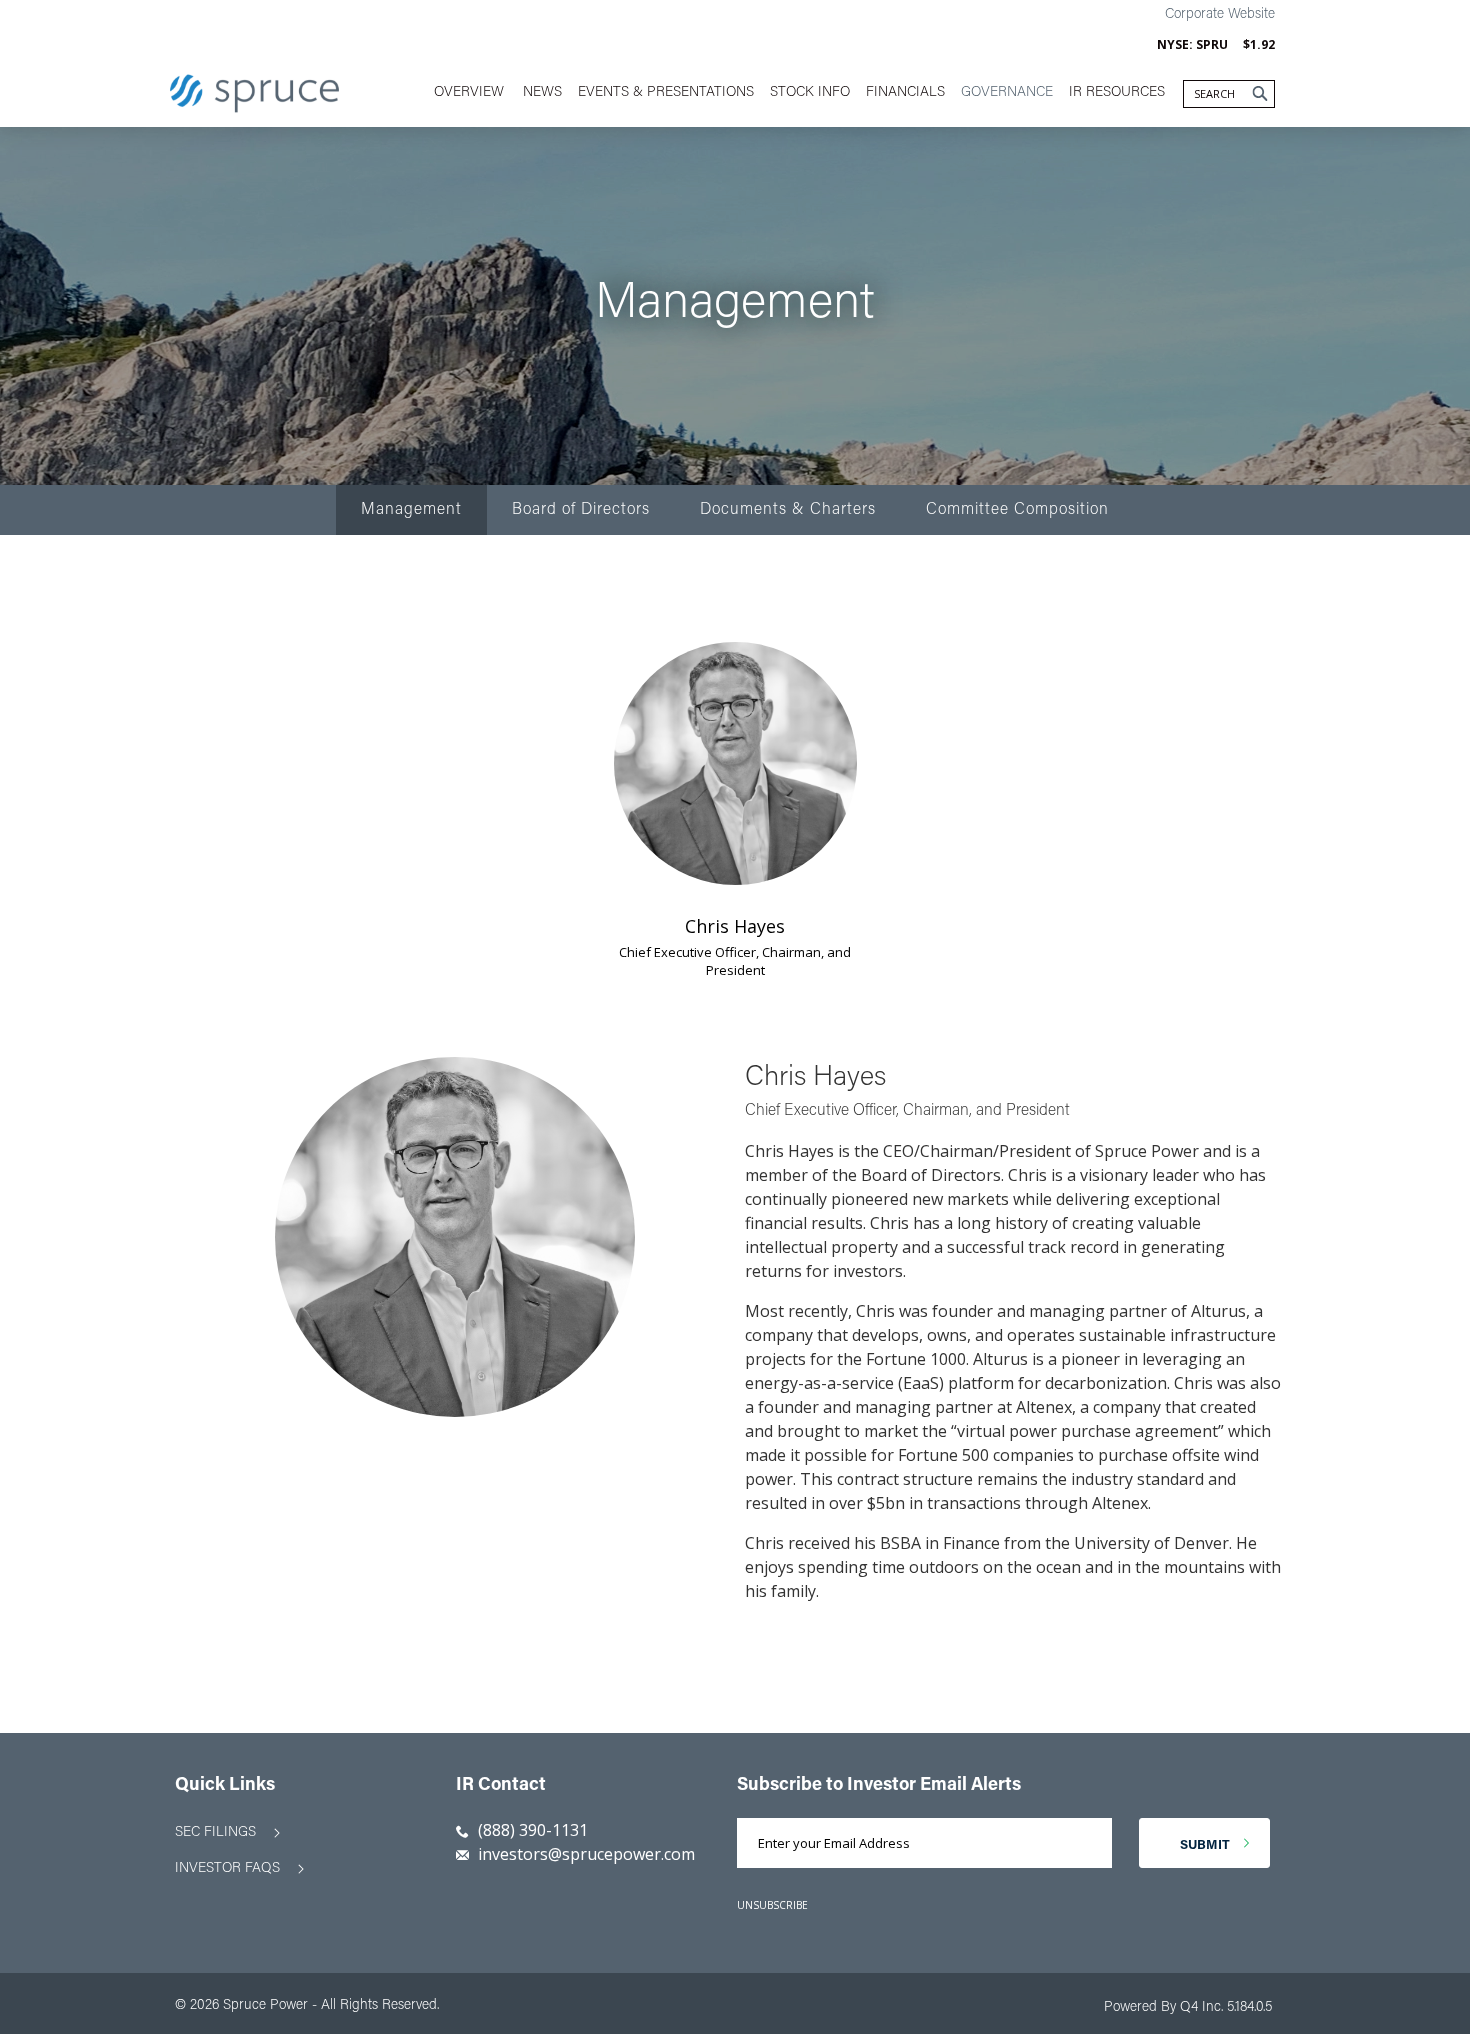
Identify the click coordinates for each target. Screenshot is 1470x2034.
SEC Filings (215, 1833)
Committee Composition (1017, 510)
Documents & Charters (788, 510)
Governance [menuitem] (1007, 93)
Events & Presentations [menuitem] (666, 93)
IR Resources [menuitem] (1117, 93)
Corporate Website (1220, 15)
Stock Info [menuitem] (810, 93)
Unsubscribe (772, 1905)
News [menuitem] (542, 93)
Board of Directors (581, 510)
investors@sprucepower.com (584, 1854)
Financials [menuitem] (905, 93)
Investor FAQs (227, 1869)
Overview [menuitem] (469, 93)
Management (411, 510)
